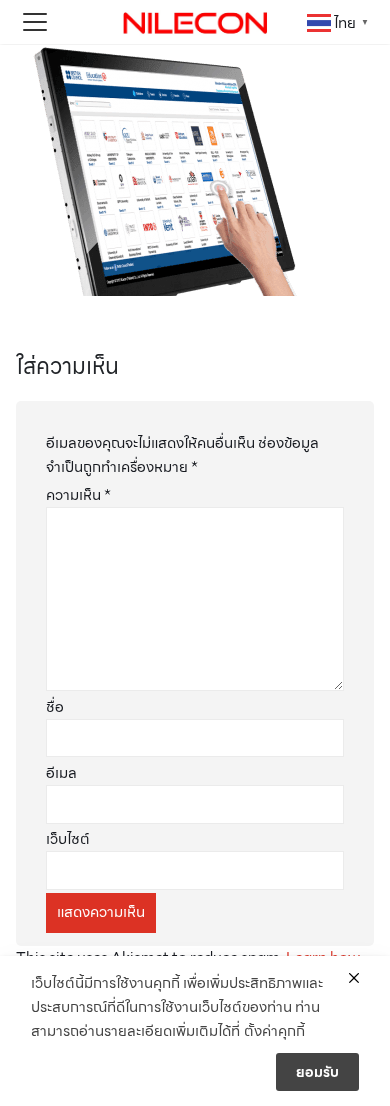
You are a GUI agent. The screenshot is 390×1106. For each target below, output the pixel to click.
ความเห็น (78, 495)
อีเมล (61, 773)
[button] (35, 22)
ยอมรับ (317, 1072)
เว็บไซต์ (68, 839)
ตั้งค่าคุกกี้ (274, 1031)
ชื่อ (55, 707)
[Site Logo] (195, 22)
